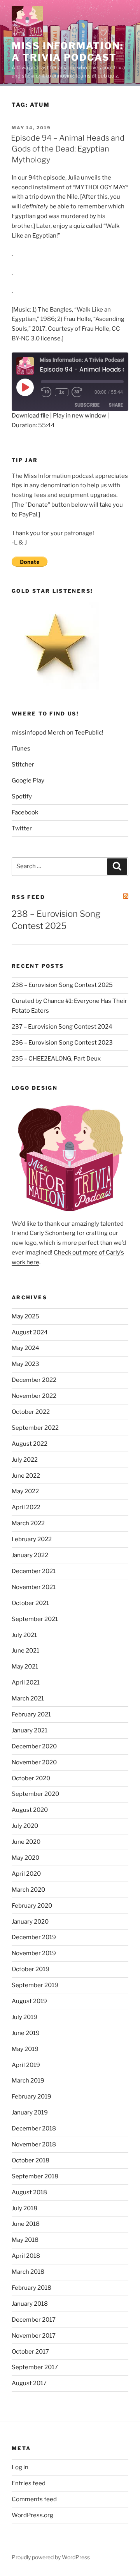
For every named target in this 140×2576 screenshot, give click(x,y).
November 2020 (34, 1762)
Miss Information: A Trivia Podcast (67, 52)
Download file (30, 416)
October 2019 (31, 1969)
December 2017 (34, 2320)
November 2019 (34, 1953)
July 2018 (24, 2208)
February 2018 (31, 2288)
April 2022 (26, 1507)
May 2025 (25, 1316)
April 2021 (26, 1683)
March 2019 (28, 2081)
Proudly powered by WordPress (51, 2557)
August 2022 (30, 1444)
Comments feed (34, 2499)
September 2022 (35, 1428)
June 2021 (25, 1651)
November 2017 (34, 2336)
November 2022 (34, 1396)
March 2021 (28, 1699)
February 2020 (32, 1906)
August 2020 (30, 1810)
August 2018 (29, 2192)
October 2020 (31, 1778)
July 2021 (24, 1635)
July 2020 (25, 1826)
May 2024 (25, 1348)
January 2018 (30, 2304)
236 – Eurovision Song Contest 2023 (62, 1043)
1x (62, 392)
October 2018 (31, 2160)
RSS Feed (28, 897)
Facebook (25, 812)
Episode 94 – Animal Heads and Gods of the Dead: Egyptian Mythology (68, 149)
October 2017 (30, 2352)
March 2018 (28, 2272)
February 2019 (31, 2097)
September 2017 (35, 2367)
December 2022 (34, 1380)
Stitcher (23, 765)
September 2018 (35, 2176)
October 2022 (31, 1412)
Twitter (22, 828)
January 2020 (30, 1922)
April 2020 (26, 1874)
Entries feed (29, 2483)
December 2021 (34, 1571)
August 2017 (29, 2383)
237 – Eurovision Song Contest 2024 (62, 1027)
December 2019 (34, 1937)
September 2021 (35, 1619)
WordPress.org (32, 2515)
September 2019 (35, 1985)
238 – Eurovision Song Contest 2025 (62, 985)
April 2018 (26, 2256)
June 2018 (26, 2224)
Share (116, 405)
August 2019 (29, 2001)
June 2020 (26, 1842)
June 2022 (26, 1476)
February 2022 (32, 1539)
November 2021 (34, 1587)
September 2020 (35, 1794)
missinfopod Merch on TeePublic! (58, 733)
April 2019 (26, 2065)
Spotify (22, 796)
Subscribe (87, 405)
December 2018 (34, 2128)
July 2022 (25, 1460)
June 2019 (26, 2033)
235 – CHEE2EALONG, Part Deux (56, 1059)
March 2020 (28, 1890)
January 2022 (30, 1555)
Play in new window (80, 416)
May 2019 (25, 2049)
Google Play (28, 781)
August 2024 (30, 1332)
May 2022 (25, 1491)
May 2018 (25, 2240)
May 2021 (25, 1667)
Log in (20, 2467)
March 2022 (28, 1523)
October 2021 (30, 1603)
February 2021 (31, 1714)
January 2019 (30, 2113)
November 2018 (34, 2144)
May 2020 (25, 1858)
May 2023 (25, 1364)
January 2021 (30, 1730)
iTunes (21, 749)
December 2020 (34, 1746)
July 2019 (24, 2017)
